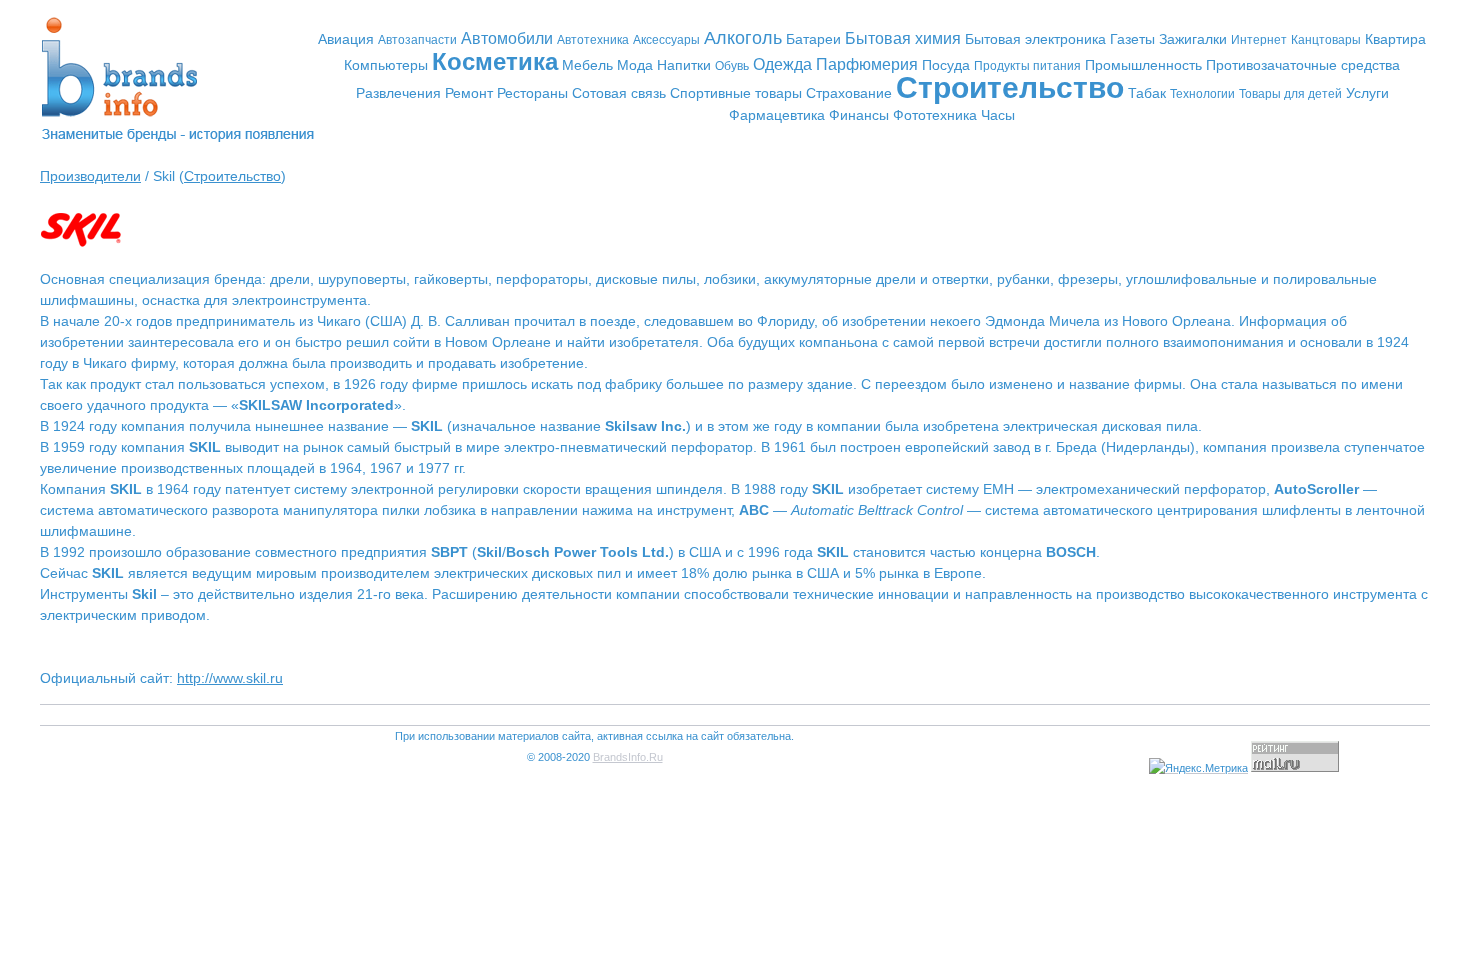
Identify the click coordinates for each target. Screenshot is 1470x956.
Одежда (782, 64)
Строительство (1010, 87)
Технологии (1202, 94)
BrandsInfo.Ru (628, 757)
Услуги (1367, 93)
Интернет (1259, 40)
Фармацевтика (777, 115)
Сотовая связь (619, 93)
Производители (90, 176)
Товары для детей (1290, 94)
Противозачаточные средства (1303, 65)
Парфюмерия (867, 64)
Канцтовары (1326, 40)
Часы (998, 115)
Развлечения (398, 93)
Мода (635, 65)
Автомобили (507, 38)
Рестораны (532, 93)
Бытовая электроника (1035, 39)
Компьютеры (386, 65)
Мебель (587, 65)
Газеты (1132, 39)
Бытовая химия (903, 38)
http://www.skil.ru (230, 678)
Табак (1147, 93)
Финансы (859, 115)
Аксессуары (666, 40)
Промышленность (1143, 65)
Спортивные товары (736, 93)
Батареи (813, 39)
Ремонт (469, 93)
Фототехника (935, 115)
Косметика (495, 61)
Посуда (946, 65)
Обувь (732, 66)
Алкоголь (743, 38)
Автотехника (593, 40)
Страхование (849, 93)
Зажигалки (1193, 39)
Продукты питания (1027, 66)
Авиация (346, 39)
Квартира (1395, 39)
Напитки (684, 65)
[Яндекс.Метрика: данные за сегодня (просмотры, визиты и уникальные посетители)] (1198, 768)
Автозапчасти (417, 40)
